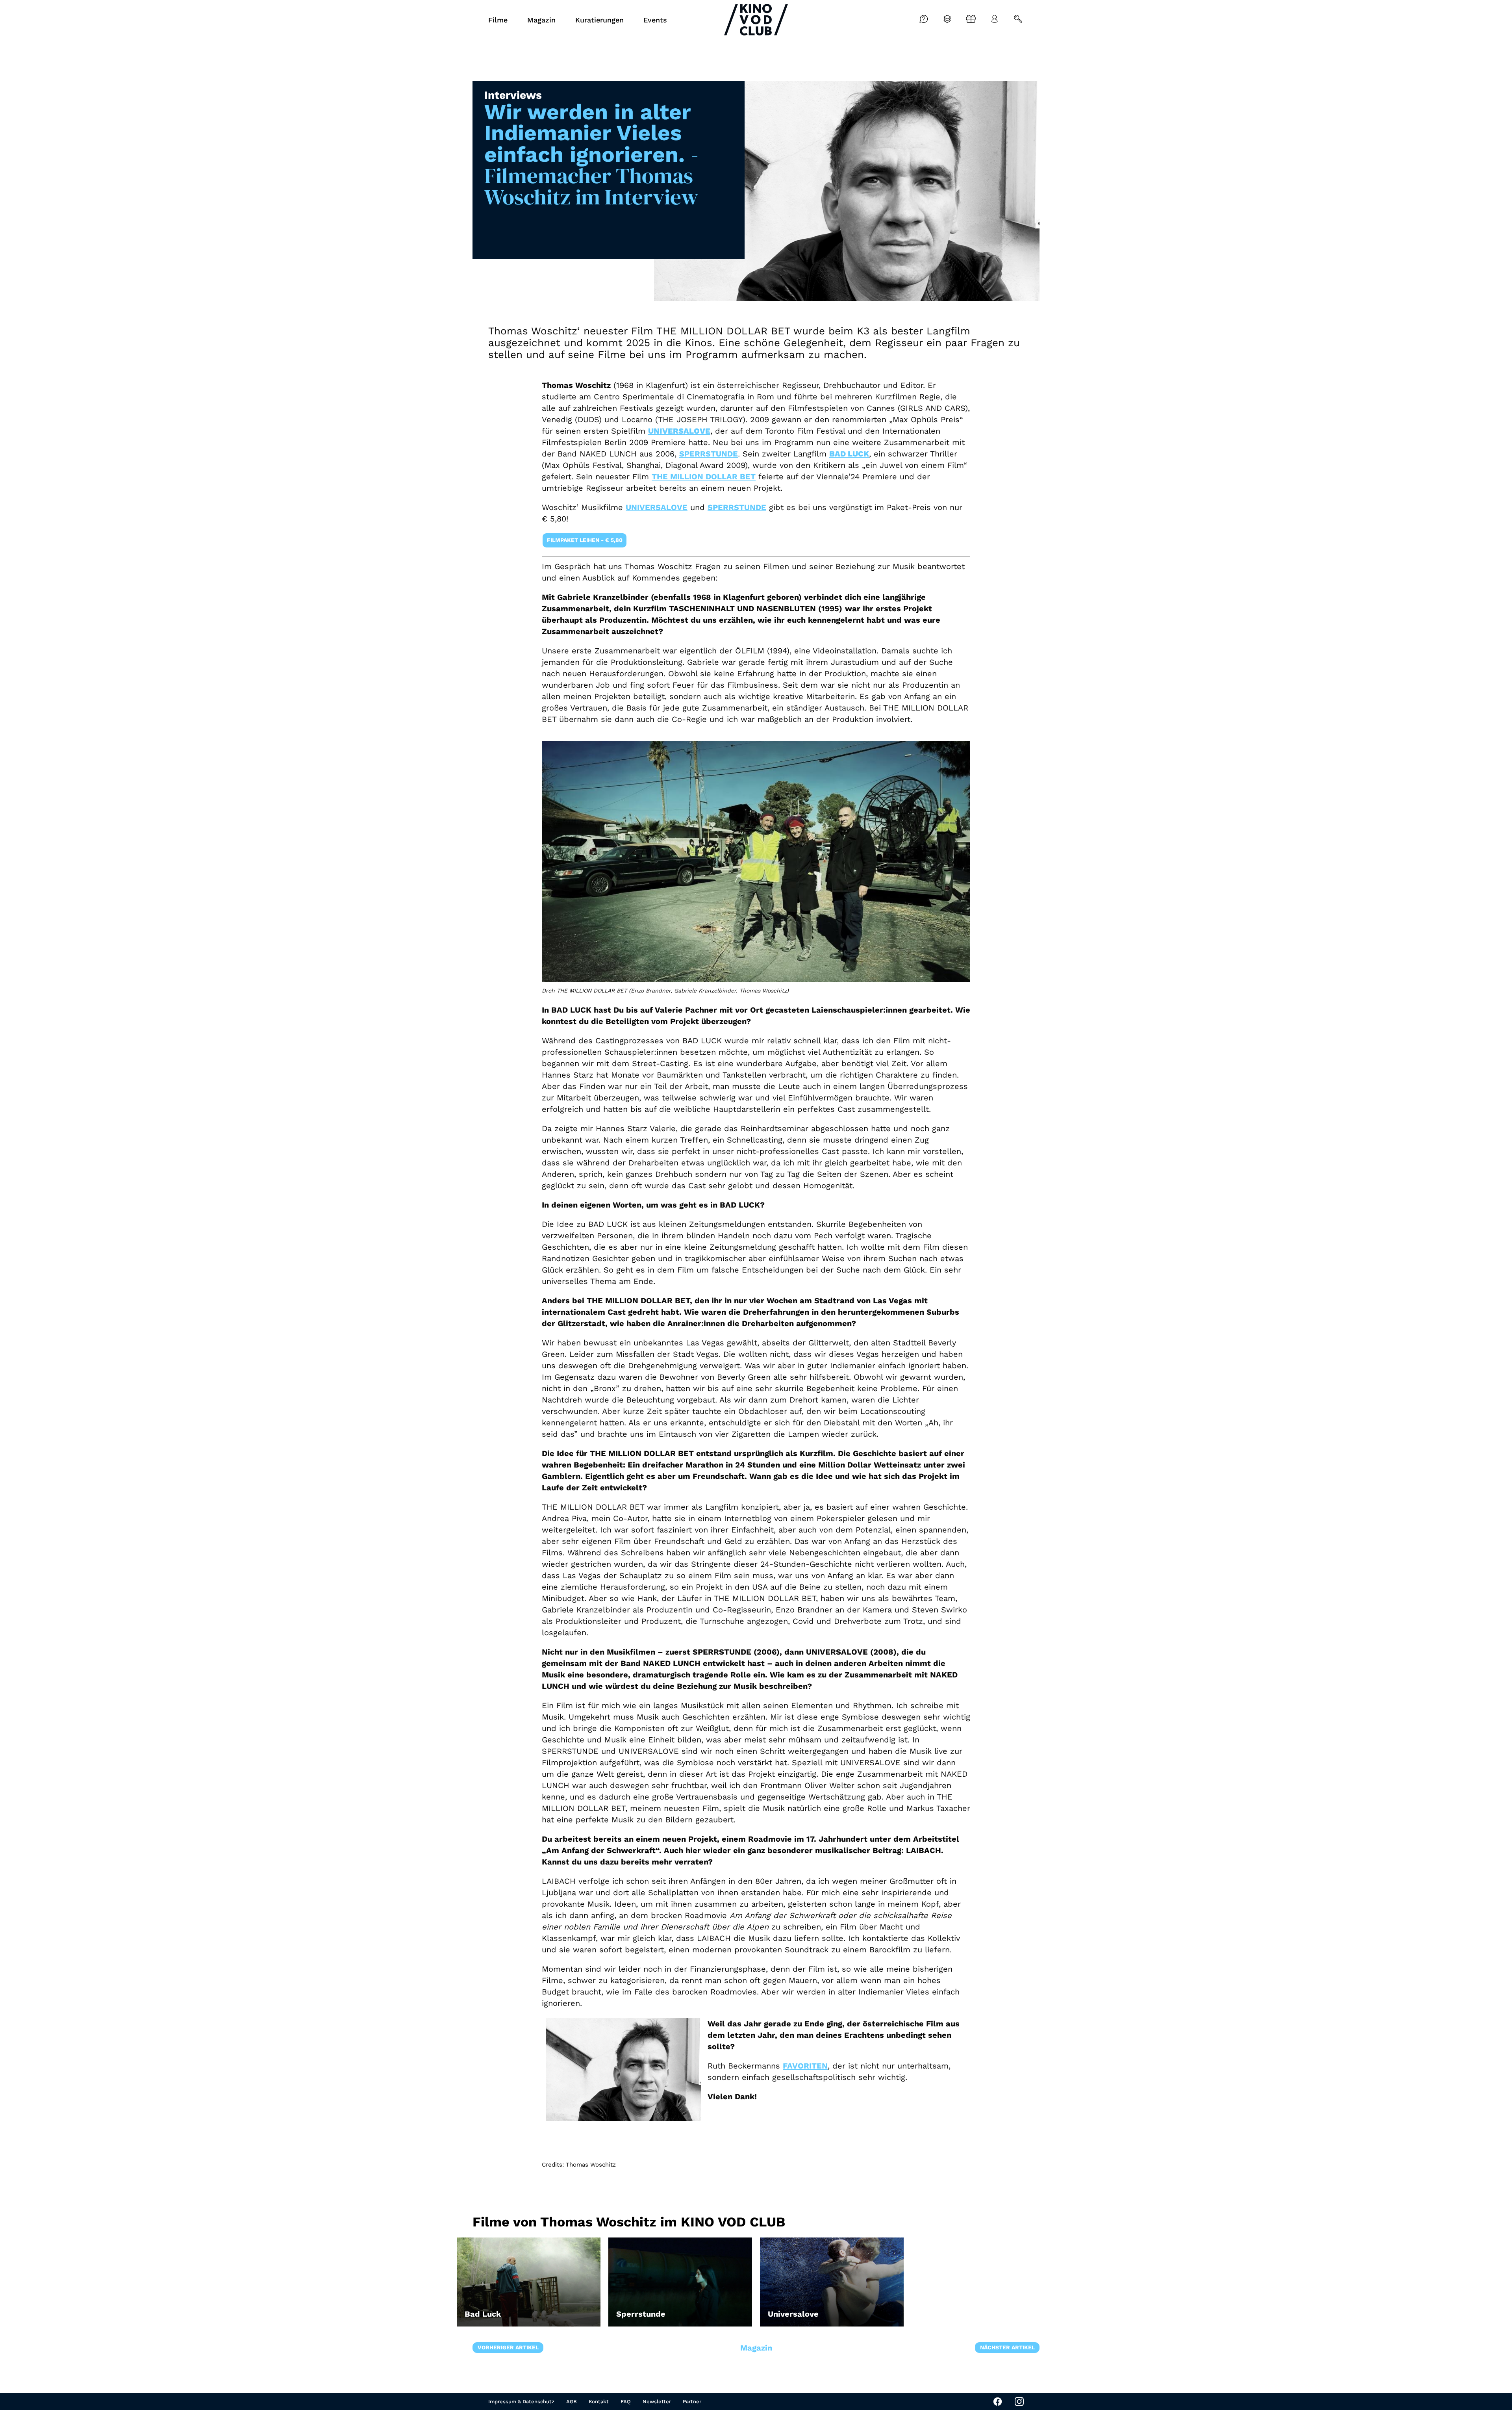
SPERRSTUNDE (709, 454)
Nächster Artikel (1007, 2347)
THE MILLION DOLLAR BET (704, 477)
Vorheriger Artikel (508, 2347)
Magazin (756, 2348)
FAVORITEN (805, 2066)
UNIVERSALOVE (657, 507)
